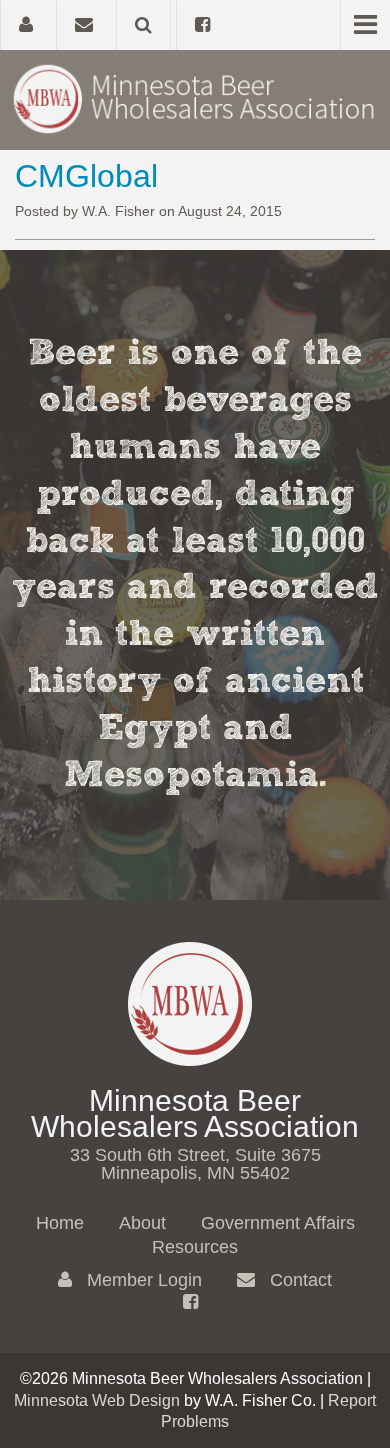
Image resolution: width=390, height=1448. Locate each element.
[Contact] (83, 25)
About (142, 1223)
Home (60, 1223)
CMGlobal (86, 176)
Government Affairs (278, 1223)
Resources (195, 1247)
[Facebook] (202, 25)
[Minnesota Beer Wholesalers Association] (195, 97)
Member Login (142, 1280)
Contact (298, 1280)
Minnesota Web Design (97, 1400)
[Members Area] (25, 25)
